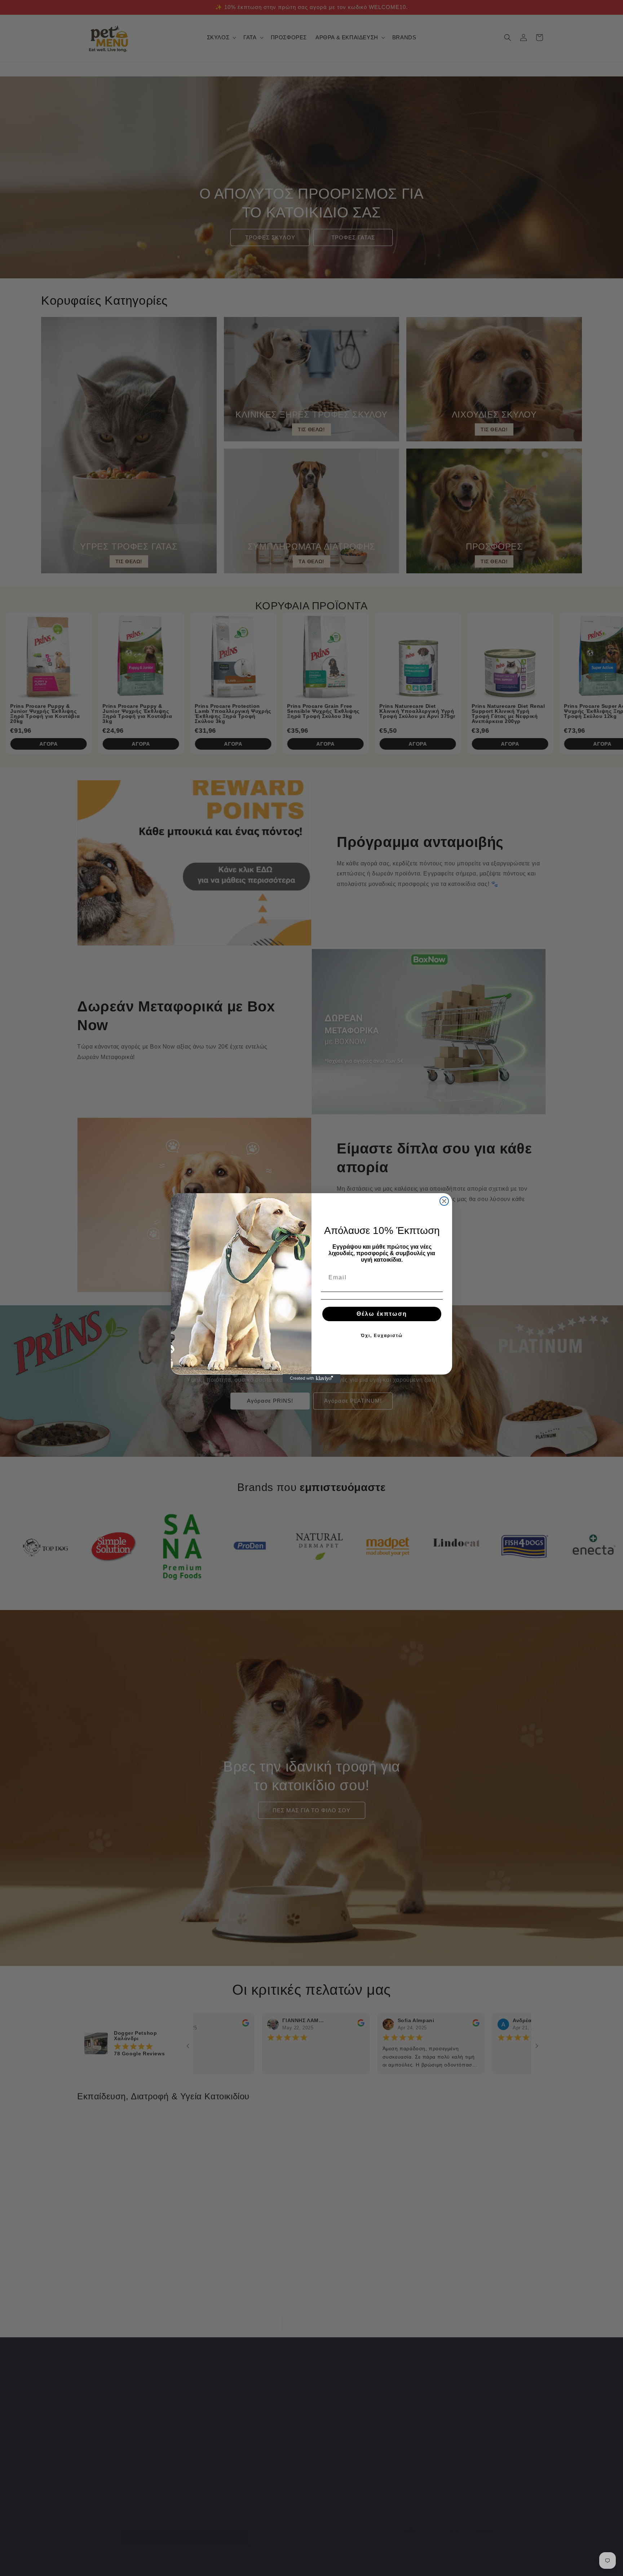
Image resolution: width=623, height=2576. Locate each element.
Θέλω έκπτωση (382, 1314)
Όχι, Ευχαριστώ (382, 1336)
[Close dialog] (444, 1201)
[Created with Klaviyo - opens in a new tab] (311, 1379)
